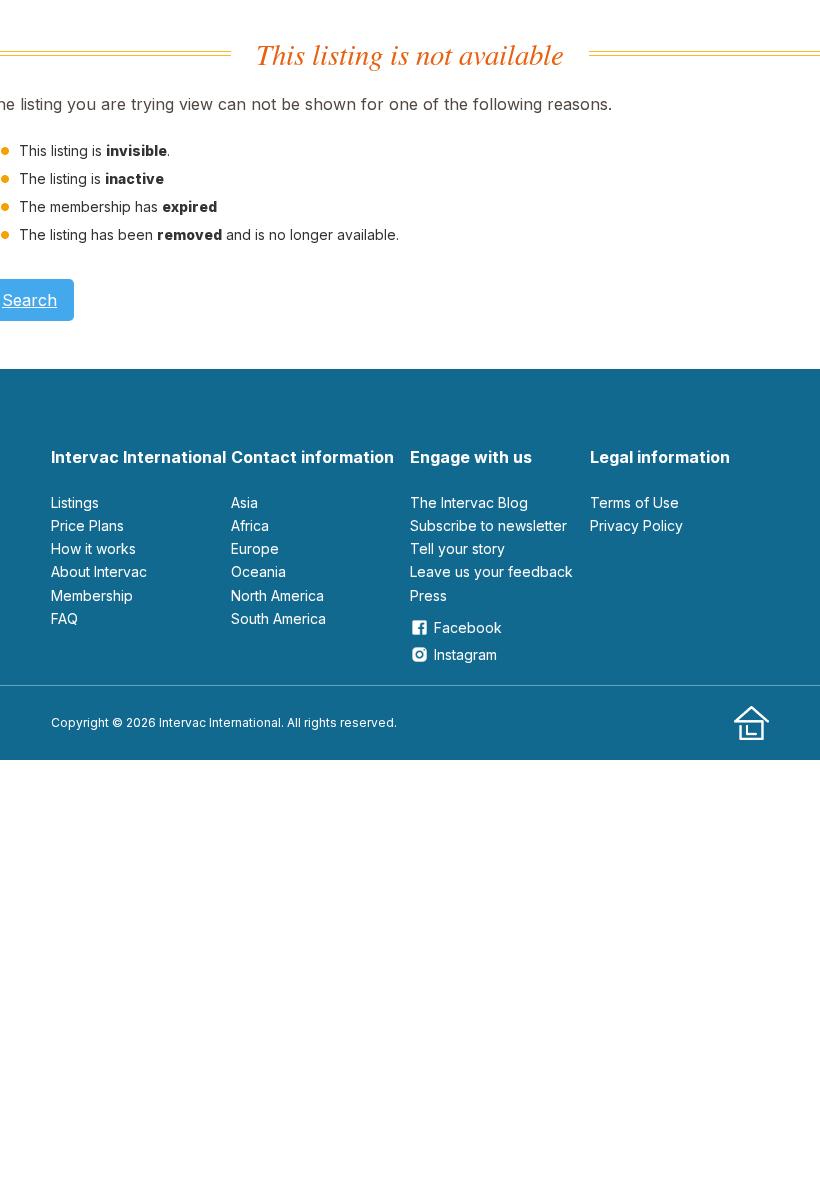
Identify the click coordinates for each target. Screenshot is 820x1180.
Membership (92, 595)
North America (277, 595)
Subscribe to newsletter (488, 525)
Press (428, 595)
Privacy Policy (636, 525)
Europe (255, 548)
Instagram (465, 654)
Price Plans (87, 525)
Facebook (468, 627)
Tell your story (457, 548)
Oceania (258, 571)
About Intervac (99, 571)
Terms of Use (634, 502)
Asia (244, 502)
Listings (75, 502)
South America (278, 618)
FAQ (64, 618)
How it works (93, 548)
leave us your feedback (491, 571)
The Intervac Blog (469, 502)
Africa (250, 525)
